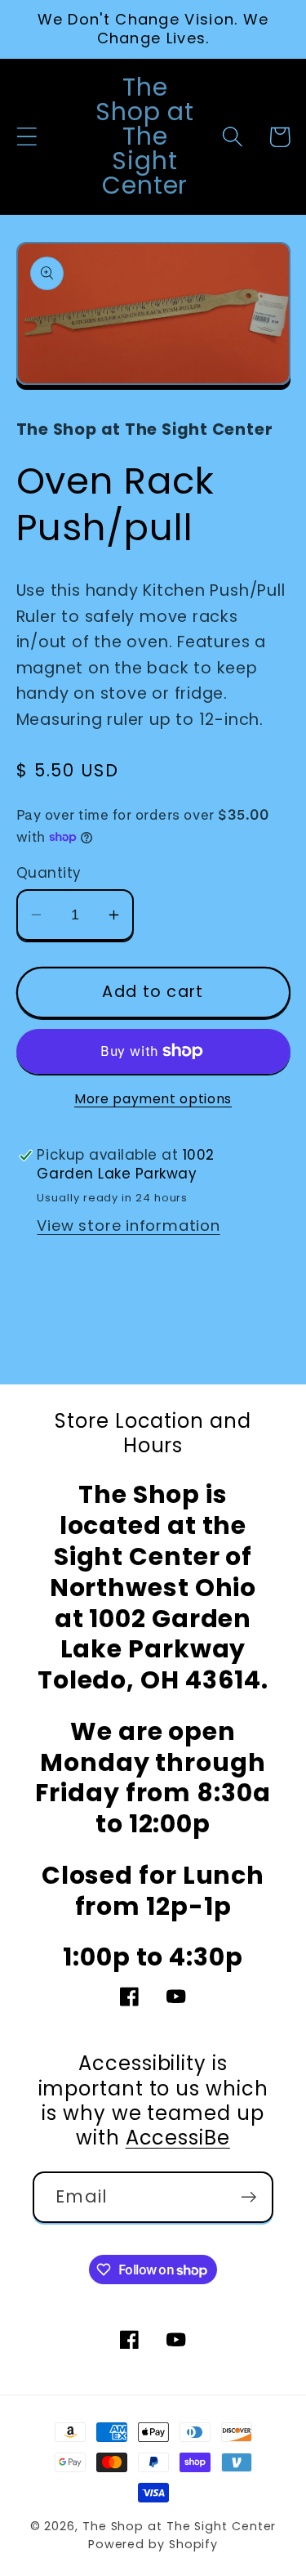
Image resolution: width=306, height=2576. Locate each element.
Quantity (49, 873)
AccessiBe (178, 2138)
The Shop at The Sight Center (179, 2526)
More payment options (153, 1099)
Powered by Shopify (153, 2544)
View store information (128, 1225)
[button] (27, 137)
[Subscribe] (248, 2197)
